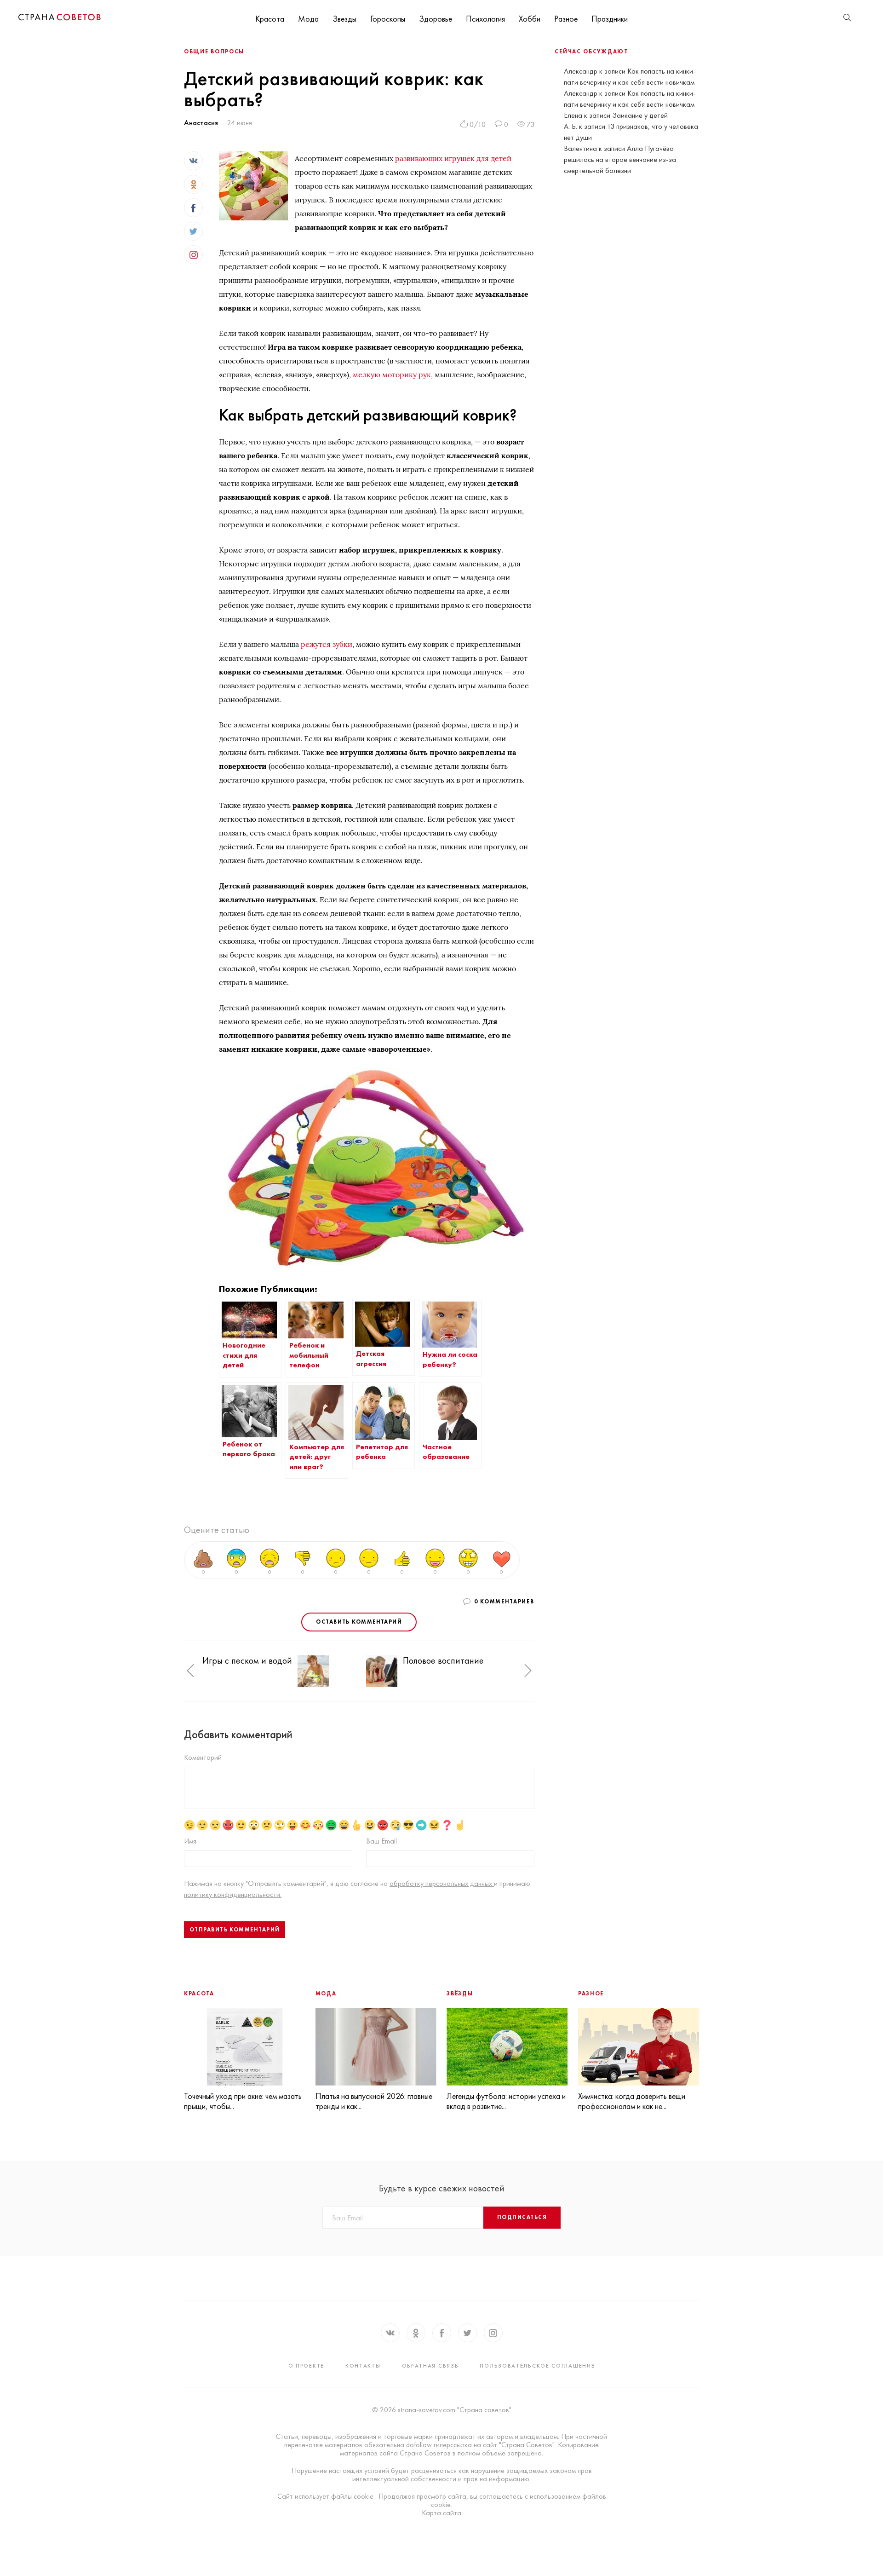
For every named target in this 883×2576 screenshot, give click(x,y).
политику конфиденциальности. (233, 1894)
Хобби (530, 19)
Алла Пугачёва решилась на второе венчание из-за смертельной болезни (620, 159)
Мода (308, 19)
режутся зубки (327, 644)
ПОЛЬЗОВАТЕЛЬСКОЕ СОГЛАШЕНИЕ (537, 2366)
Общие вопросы (214, 52)
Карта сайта (441, 2513)
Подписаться (522, 2217)
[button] (190, 1671)
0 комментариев (504, 1602)
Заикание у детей (640, 115)
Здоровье (436, 19)
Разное (566, 19)
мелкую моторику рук (392, 375)
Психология (485, 19)
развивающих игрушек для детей (453, 158)
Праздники (610, 19)
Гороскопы (388, 19)
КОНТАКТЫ (363, 2366)
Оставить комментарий (359, 1622)
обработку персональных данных (442, 1883)
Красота (270, 19)
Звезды (344, 19)
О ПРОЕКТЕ (306, 2366)
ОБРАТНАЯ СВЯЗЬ (430, 2366)
